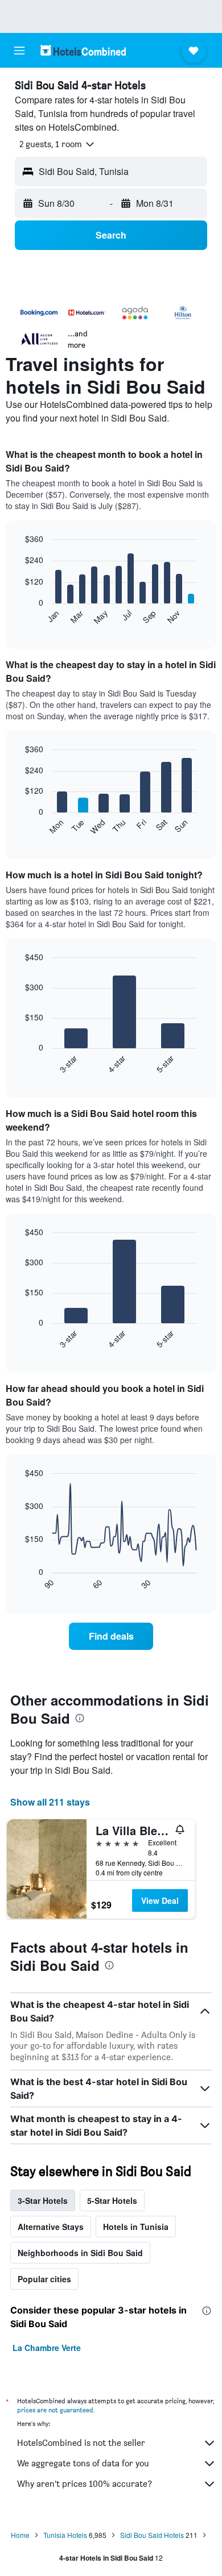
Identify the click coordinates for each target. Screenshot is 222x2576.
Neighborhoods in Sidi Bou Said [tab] (80, 2253)
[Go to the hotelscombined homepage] (83, 50)
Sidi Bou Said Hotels (152, 2535)
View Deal (160, 1900)
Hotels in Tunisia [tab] (136, 2227)
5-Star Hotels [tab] (112, 2200)
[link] (111, 1636)
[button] (19, 51)
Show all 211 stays (50, 1802)
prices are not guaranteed (55, 2410)
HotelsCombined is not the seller (81, 2443)
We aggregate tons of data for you (83, 2463)
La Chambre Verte (47, 2348)
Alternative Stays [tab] (51, 2227)
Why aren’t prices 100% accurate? (85, 2484)
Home (20, 2535)
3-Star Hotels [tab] (43, 2200)
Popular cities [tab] (44, 2279)
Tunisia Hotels (65, 2535)
